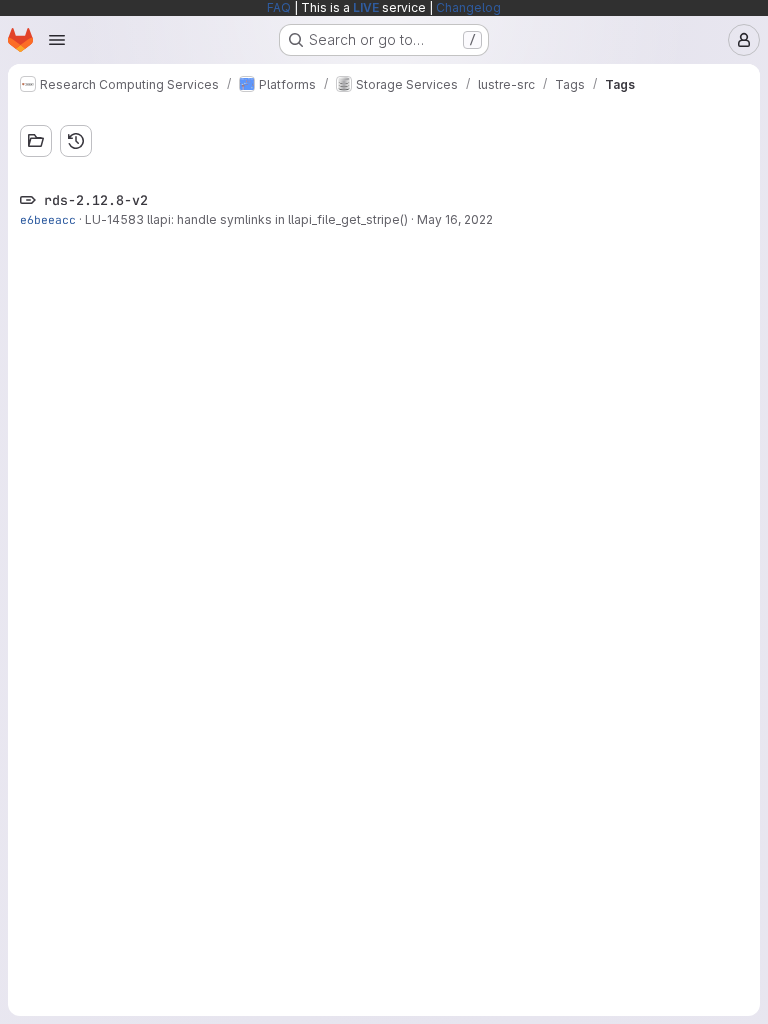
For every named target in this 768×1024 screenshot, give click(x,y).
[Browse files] (36, 141)
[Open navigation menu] (57, 40)
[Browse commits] (76, 141)
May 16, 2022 (455, 219)
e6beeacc (48, 219)
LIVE (366, 7)
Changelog (468, 7)
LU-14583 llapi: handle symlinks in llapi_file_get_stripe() (246, 219)
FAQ (279, 7)
